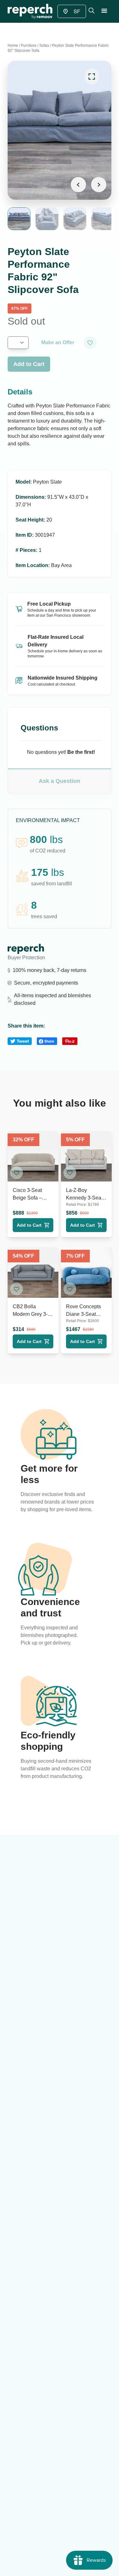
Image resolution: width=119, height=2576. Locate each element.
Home (13, 46)
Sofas (44, 46)
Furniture (29, 46)
